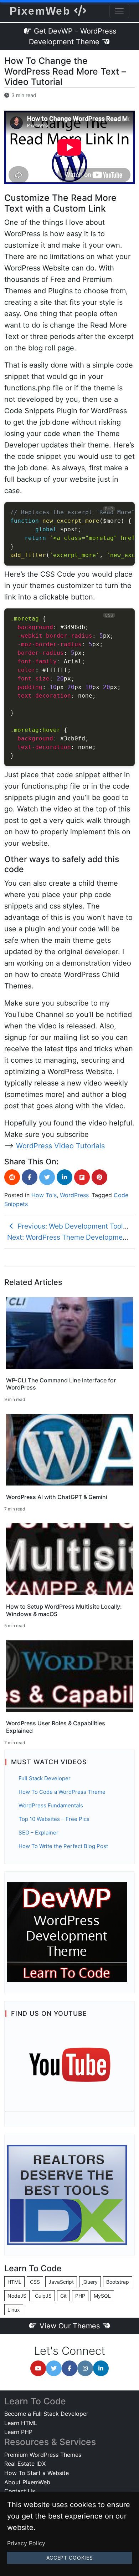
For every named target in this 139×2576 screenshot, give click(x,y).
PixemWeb (42, 11)
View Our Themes (70, 2326)
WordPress (74, 1195)
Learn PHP (18, 2432)
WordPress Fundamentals (51, 1805)
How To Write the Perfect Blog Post (63, 1846)
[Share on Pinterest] (99, 1177)
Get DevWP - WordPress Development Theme (73, 36)
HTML (14, 2282)
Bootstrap (118, 2282)
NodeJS (17, 2296)
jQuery (90, 2282)
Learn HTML (21, 2423)
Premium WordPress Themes (43, 2455)
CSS (35, 2282)
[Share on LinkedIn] (65, 1177)
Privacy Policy (26, 2543)
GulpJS (43, 2296)
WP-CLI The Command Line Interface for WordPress (61, 1384)
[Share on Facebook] (30, 1177)
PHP (80, 2296)
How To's (44, 1195)
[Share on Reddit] (12, 1177)
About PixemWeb (27, 2482)
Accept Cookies (70, 2558)
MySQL (102, 2296)
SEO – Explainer (38, 1833)
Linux (14, 2310)
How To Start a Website (37, 2473)
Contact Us (20, 2491)
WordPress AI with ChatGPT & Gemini (57, 1497)
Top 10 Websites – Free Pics (54, 1819)
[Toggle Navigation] (119, 11)
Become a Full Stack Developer (46, 2414)
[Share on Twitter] (47, 1177)
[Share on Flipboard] (82, 1177)
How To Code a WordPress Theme (62, 1792)
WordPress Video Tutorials (60, 1146)
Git (63, 2296)
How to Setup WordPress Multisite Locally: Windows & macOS (64, 1610)
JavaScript (61, 2282)
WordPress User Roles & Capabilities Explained (56, 1727)
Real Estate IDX (25, 2464)
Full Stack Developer (45, 1778)
